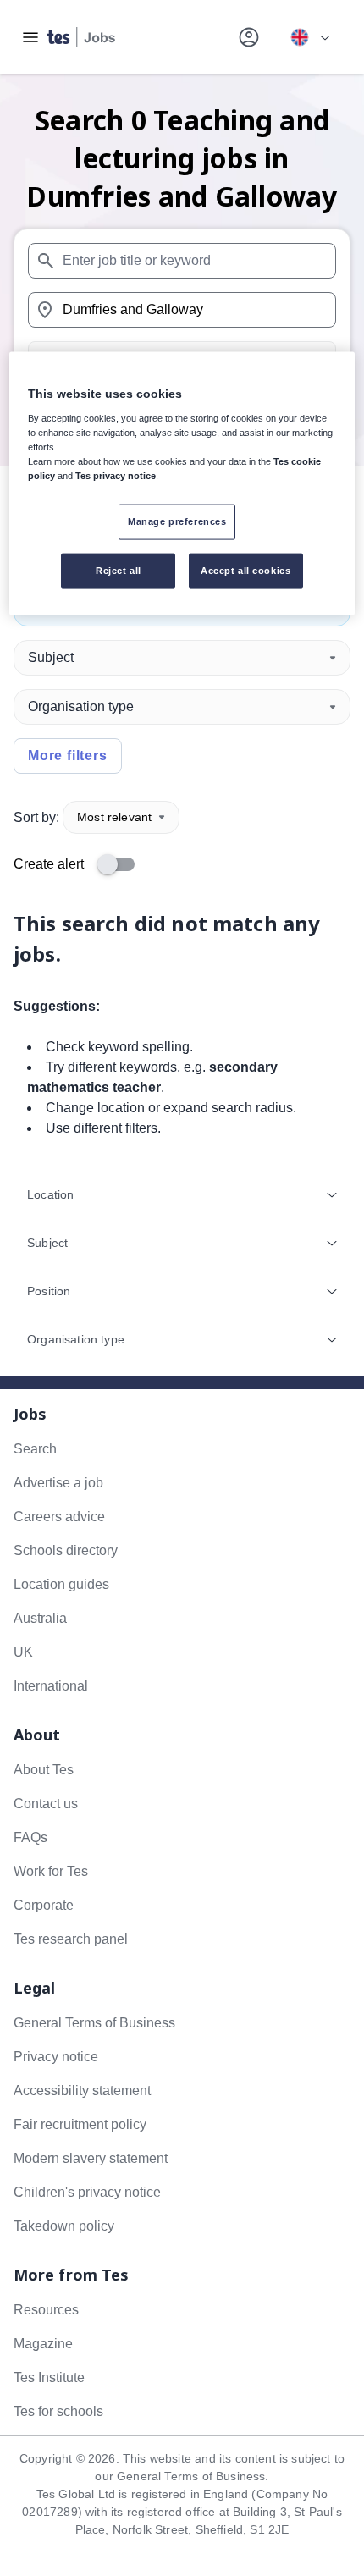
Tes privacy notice (116, 476)
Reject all (119, 571)
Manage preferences (177, 521)
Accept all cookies (245, 571)
